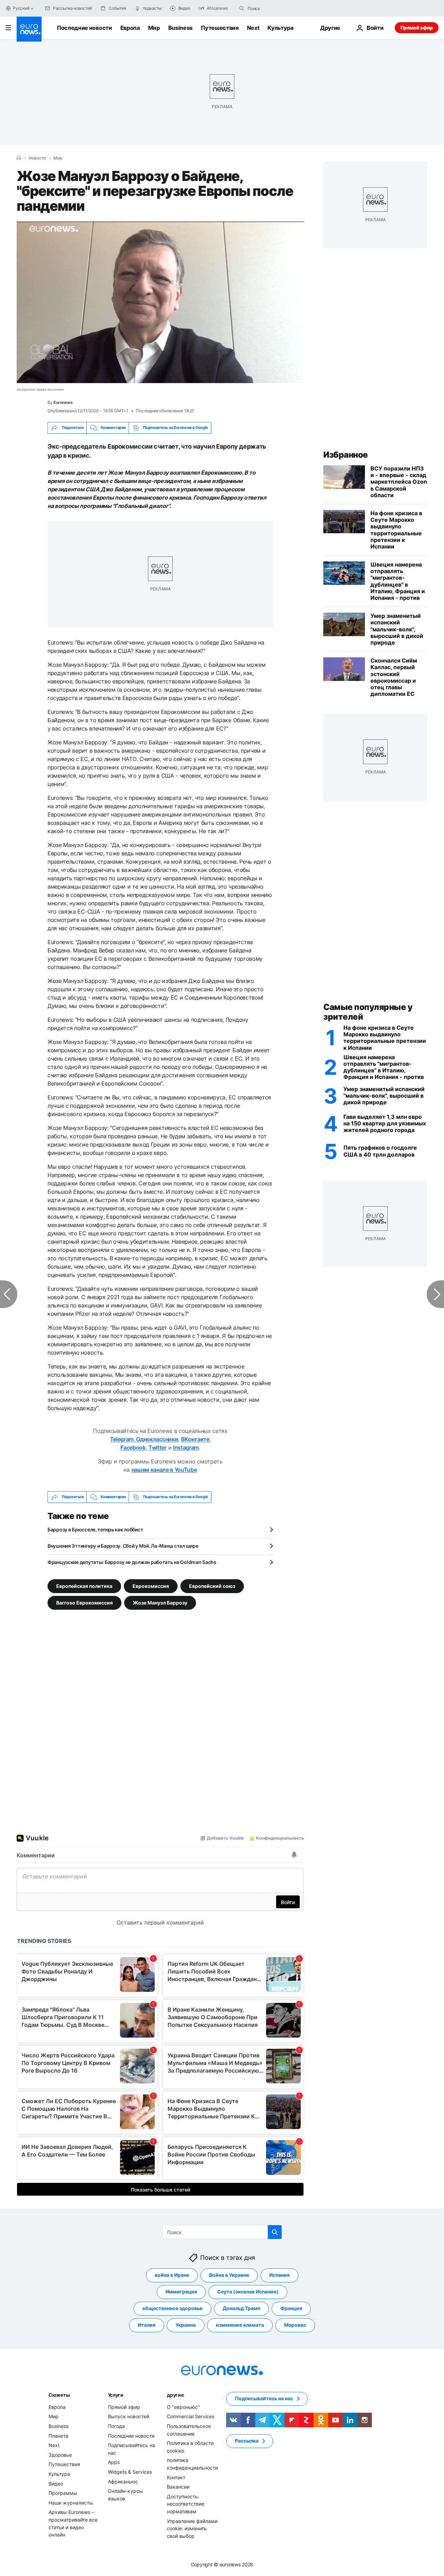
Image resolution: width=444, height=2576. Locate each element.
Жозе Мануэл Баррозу (160, 1602)
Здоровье (60, 2455)
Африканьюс (123, 2481)
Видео (56, 2483)
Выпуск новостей (129, 2416)
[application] (160, 302)
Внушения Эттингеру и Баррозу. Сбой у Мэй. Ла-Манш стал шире (123, 1546)
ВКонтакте (195, 1439)
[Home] (19, 158)
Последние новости (84, 28)
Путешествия (220, 28)
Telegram (122, 1439)
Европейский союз (212, 1586)
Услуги (116, 2395)
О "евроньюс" (183, 2407)
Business (180, 28)
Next (253, 28)
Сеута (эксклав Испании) (248, 2292)
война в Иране (172, 2275)
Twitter (157, 1447)
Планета (58, 2435)
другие (175, 2395)
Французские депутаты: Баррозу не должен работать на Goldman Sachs (132, 1562)
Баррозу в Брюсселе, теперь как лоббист (95, 1529)
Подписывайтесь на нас (264, 2398)
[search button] (242, 8)
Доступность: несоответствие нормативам (186, 2504)
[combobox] (277, 8)
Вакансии (178, 2487)
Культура (280, 28)
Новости (37, 158)
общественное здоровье (172, 2308)
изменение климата (240, 2325)
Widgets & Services (130, 2472)
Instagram (186, 1447)
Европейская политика (84, 1586)
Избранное (346, 455)
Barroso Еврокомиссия (84, 1602)
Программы (63, 2493)
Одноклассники (157, 1439)
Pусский (21, 8)
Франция (291, 2308)
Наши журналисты (71, 2502)
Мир (154, 28)
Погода (116, 2426)
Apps (114, 2462)
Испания (279, 2275)
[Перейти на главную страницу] (29, 29)
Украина (186, 2325)
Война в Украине (229, 2275)
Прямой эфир (417, 28)
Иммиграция (181, 2292)
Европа (130, 28)
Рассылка (247, 2441)
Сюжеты (59, 2395)
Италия (147, 2325)
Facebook (133, 1447)
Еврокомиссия (151, 1586)
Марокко (295, 2325)
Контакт (176, 2477)
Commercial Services (191, 2416)
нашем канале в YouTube (164, 1470)
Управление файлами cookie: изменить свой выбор (192, 2528)
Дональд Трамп (241, 2308)
